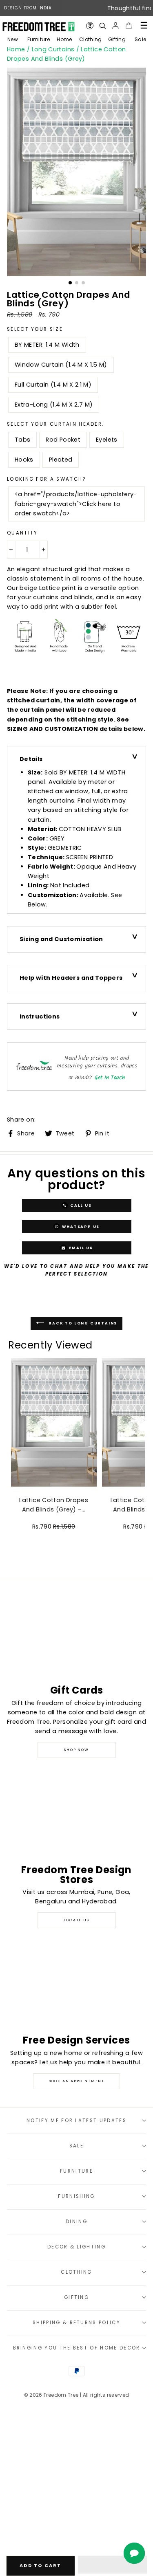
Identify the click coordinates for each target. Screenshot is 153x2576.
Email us (80, 1248)
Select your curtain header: (55, 424)
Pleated (61, 460)
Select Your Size (35, 329)
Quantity (22, 533)
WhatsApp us (80, 1227)
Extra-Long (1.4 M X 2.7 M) (54, 405)
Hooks (24, 460)
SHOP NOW (76, 1750)
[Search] (102, 26)
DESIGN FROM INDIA (28, 8)
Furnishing (76, 2196)
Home (64, 39)
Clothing (91, 39)
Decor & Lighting (76, 2247)
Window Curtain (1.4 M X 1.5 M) (61, 365)
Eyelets (107, 440)
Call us (80, 1206)
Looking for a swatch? (47, 479)
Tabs (22, 440)
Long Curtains (53, 49)
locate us (76, 1920)
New (13, 39)
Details (31, 759)
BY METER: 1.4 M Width (47, 345)
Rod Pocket (63, 440)
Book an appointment (76, 2081)
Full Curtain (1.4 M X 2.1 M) (53, 385)
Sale (140, 39)
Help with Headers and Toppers (71, 978)
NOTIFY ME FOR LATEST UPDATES (76, 2121)
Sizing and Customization (61, 939)
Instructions (40, 1016)
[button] (112, 2565)
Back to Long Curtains (82, 1323)
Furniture (39, 39)
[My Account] (115, 26)
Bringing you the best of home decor (77, 2348)
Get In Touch (110, 1078)
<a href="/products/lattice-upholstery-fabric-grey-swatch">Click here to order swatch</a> (76, 504)
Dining (76, 2222)
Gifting (117, 39)
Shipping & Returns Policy (76, 2323)
